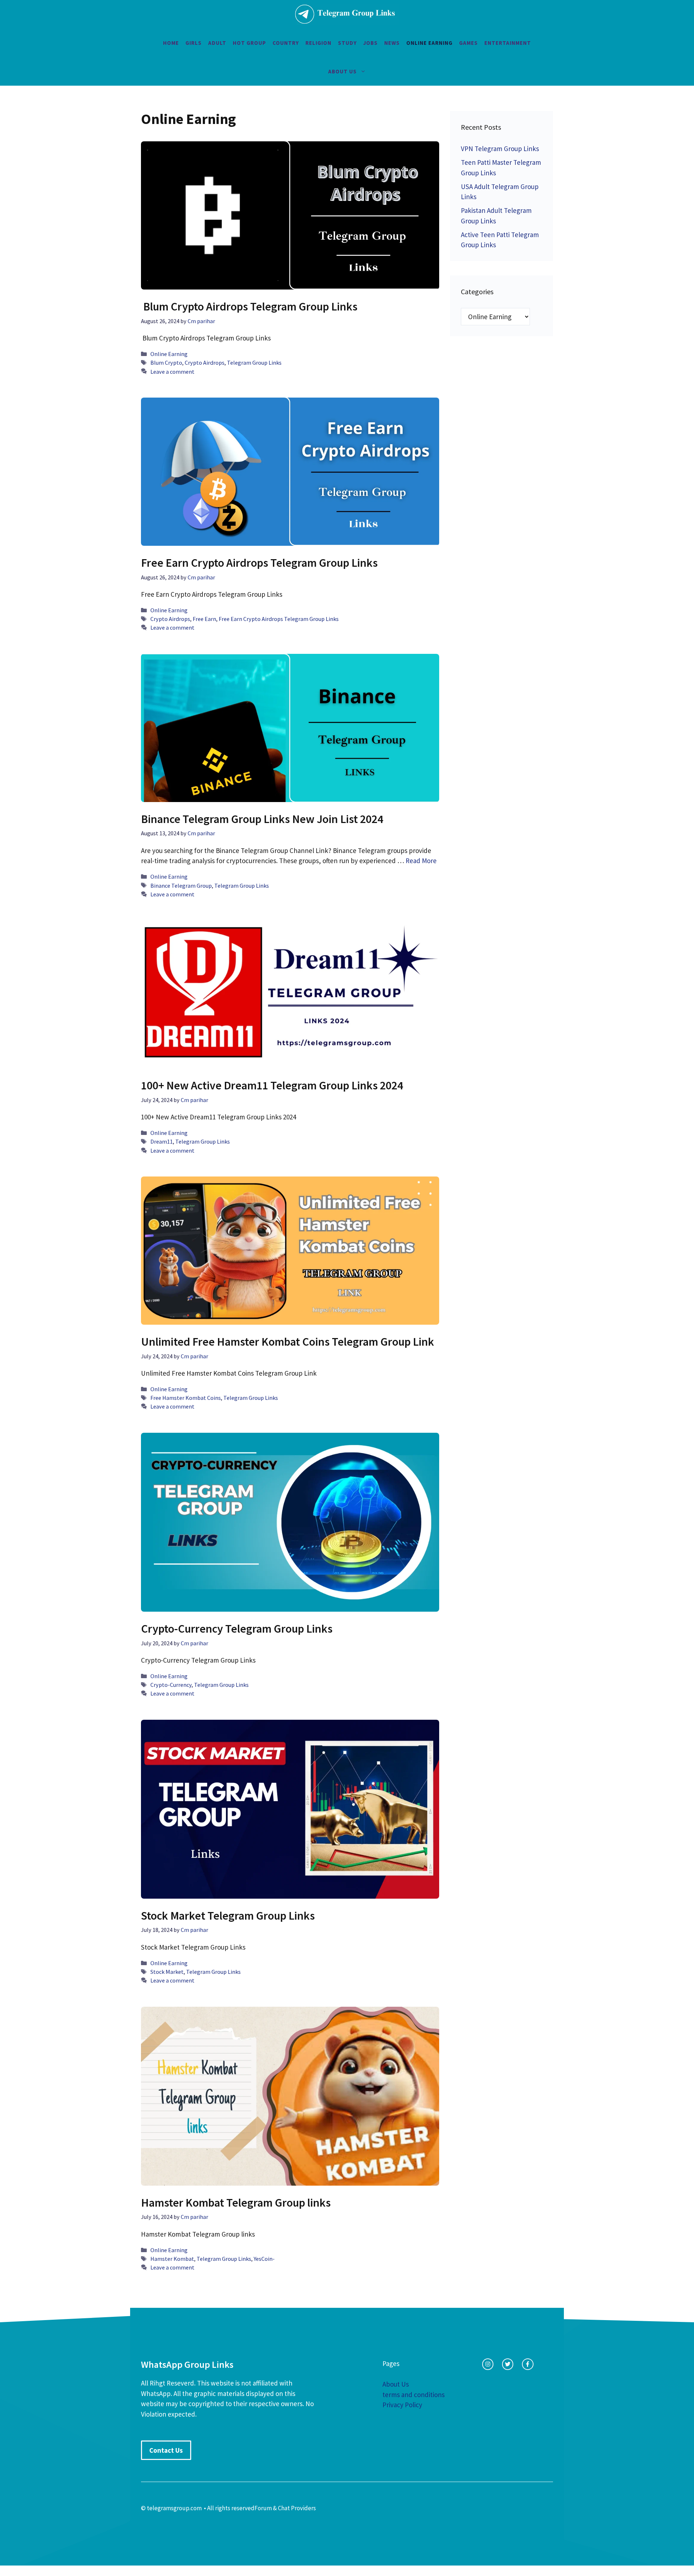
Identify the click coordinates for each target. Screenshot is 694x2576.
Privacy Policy (402, 2405)
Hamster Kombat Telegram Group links (236, 2203)
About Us (342, 71)
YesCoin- (264, 2259)
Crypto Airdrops (205, 363)
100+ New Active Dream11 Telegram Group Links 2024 (272, 1085)
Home (171, 43)
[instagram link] (488, 2364)
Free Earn (204, 619)
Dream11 (162, 1141)
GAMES (468, 43)
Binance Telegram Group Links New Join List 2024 (262, 819)
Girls (194, 43)
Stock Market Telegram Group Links (228, 1916)
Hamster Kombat (172, 2259)
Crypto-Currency (171, 1685)
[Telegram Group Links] (345, 14)
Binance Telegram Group (181, 886)
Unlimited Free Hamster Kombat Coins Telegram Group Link (288, 1342)
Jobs (370, 43)
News (392, 43)
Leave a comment (172, 372)
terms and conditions (414, 2395)
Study (347, 43)
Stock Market (167, 1972)
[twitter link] (508, 2364)
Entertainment (508, 43)
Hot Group (249, 43)
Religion (318, 43)
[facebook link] (528, 2364)
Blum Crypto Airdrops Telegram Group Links (249, 307)
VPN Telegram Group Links (500, 149)
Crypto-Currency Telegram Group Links (237, 1629)
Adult (217, 43)
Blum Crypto (166, 363)
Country (286, 43)
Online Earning (429, 43)
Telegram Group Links (254, 363)
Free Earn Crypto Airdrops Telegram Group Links (259, 563)
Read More (421, 861)
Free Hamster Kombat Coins (186, 1398)
